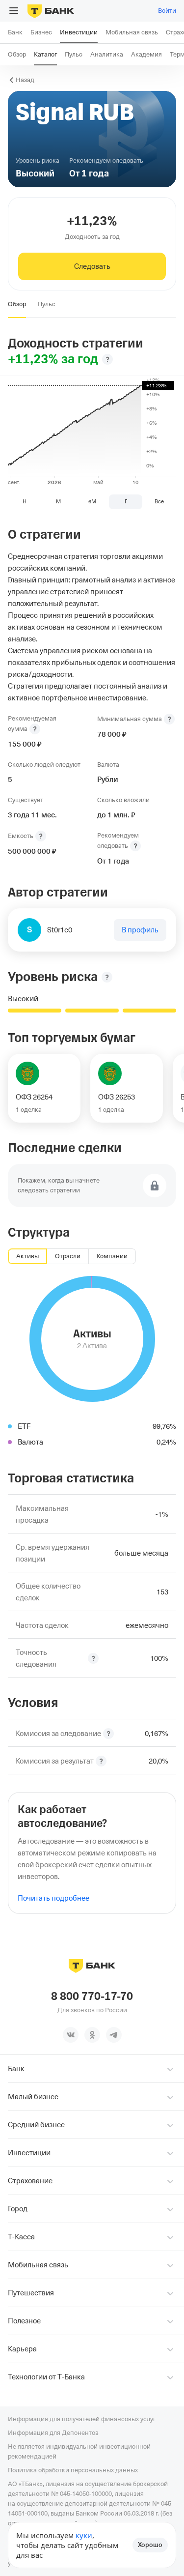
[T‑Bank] (51, 11)
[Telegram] (114, 2035)
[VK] (71, 2035)
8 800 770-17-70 (92, 1997)
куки (84, 2535)
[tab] (17, 304)
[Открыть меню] (14, 11)
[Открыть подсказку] (35, 729)
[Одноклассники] (92, 2035)
